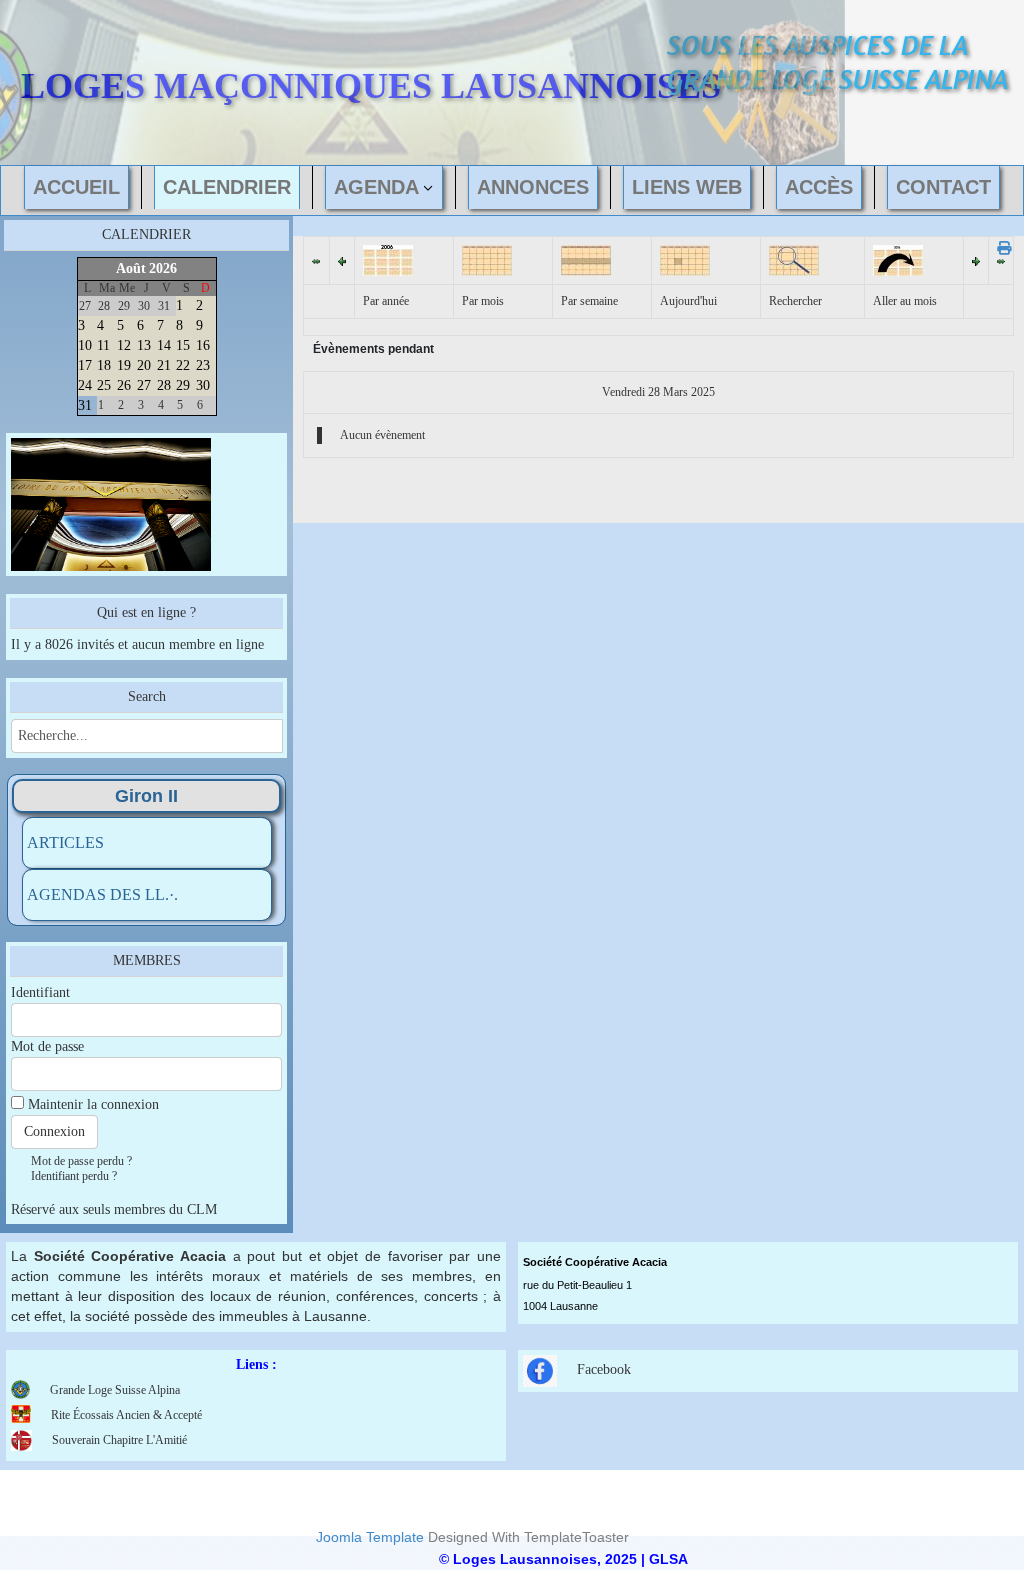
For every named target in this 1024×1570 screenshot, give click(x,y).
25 (104, 385)
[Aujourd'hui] (685, 259)
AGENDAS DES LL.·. (102, 894)
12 (124, 345)
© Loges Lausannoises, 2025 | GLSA (563, 1559)
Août (131, 268)
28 (164, 385)
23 (203, 365)
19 (124, 365)
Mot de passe (47, 1046)
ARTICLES (65, 842)
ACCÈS (819, 187)
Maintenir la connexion (93, 1104)
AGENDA (376, 187)
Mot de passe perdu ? (81, 1161)
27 (144, 385)
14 (164, 345)
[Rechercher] (794, 259)
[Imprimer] (998, 248)
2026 (163, 268)
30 (203, 385)
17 (85, 365)
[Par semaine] (586, 259)
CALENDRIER (227, 187)
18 (104, 365)
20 (144, 365)
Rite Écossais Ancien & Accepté (126, 1415)
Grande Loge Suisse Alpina (115, 1390)
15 (183, 345)
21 (164, 365)
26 (124, 385)
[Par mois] (487, 259)
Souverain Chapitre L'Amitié (119, 1440)
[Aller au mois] (898, 259)
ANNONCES (533, 187)
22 (183, 365)
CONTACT (943, 187)
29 (183, 385)
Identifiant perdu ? (74, 1176)
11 (103, 345)
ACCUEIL (76, 187)
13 (144, 345)
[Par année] (388, 259)
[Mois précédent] (316, 260)
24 (85, 385)
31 (85, 405)
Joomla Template (370, 1537)
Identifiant (40, 992)
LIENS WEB (687, 187)
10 (85, 345)
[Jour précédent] (342, 260)
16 (203, 345)
